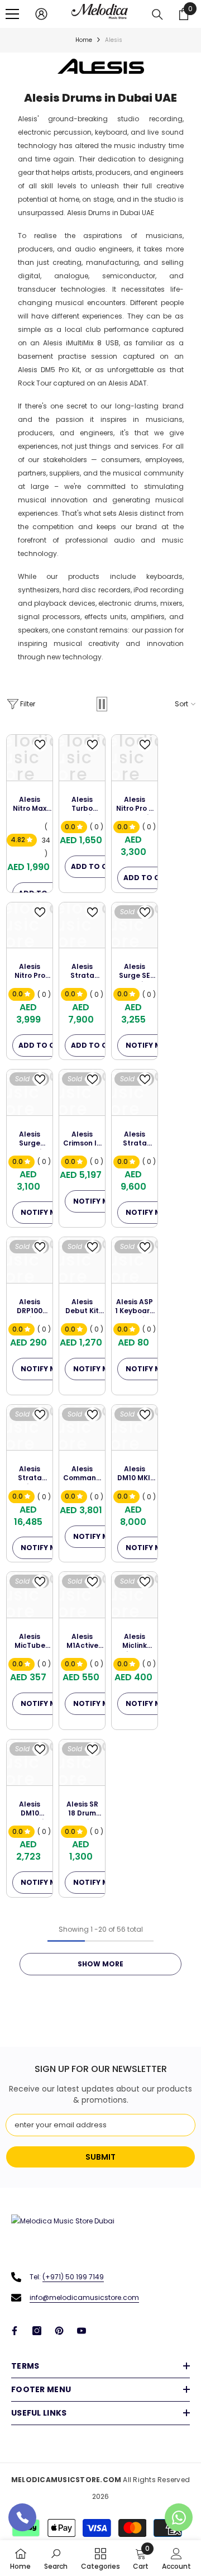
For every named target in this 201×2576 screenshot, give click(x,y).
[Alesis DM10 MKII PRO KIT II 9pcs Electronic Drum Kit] (135, 1428)
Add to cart (96, 866)
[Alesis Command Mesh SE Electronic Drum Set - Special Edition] (82, 1428)
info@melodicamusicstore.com (84, 2297)
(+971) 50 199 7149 (73, 2277)
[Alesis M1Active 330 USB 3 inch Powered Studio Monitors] (82, 1595)
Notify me (145, 1045)
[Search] (157, 15)
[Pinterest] (59, 2331)
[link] (56, 2558)
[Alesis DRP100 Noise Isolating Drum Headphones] (30, 1260)
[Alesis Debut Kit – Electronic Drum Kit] (82, 1260)
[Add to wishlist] (40, 745)
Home (84, 40)
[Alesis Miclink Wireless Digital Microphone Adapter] (135, 1595)
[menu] (12, 14)
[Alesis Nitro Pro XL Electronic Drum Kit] (30, 925)
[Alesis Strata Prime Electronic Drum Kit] (30, 1428)
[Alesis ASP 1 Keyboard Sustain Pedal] (135, 1260)
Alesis (114, 40)
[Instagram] (37, 2331)
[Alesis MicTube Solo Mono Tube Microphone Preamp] (30, 1595)
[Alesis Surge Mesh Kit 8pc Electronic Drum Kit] (30, 1092)
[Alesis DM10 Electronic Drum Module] (30, 1762)
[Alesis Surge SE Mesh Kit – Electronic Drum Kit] (135, 925)
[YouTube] (82, 2331)
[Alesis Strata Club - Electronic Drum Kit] (82, 925)
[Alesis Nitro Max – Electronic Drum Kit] (30, 758)
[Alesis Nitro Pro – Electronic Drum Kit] (135, 758)
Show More (100, 1964)
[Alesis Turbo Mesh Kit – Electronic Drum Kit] (82, 758)
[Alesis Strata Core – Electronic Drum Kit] (135, 1092)
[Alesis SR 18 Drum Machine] (82, 1762)
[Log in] (41, 14)
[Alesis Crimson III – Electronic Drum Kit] (82, 1092)
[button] (102, 704)
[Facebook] (15, 2331)
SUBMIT (100, 2157)
